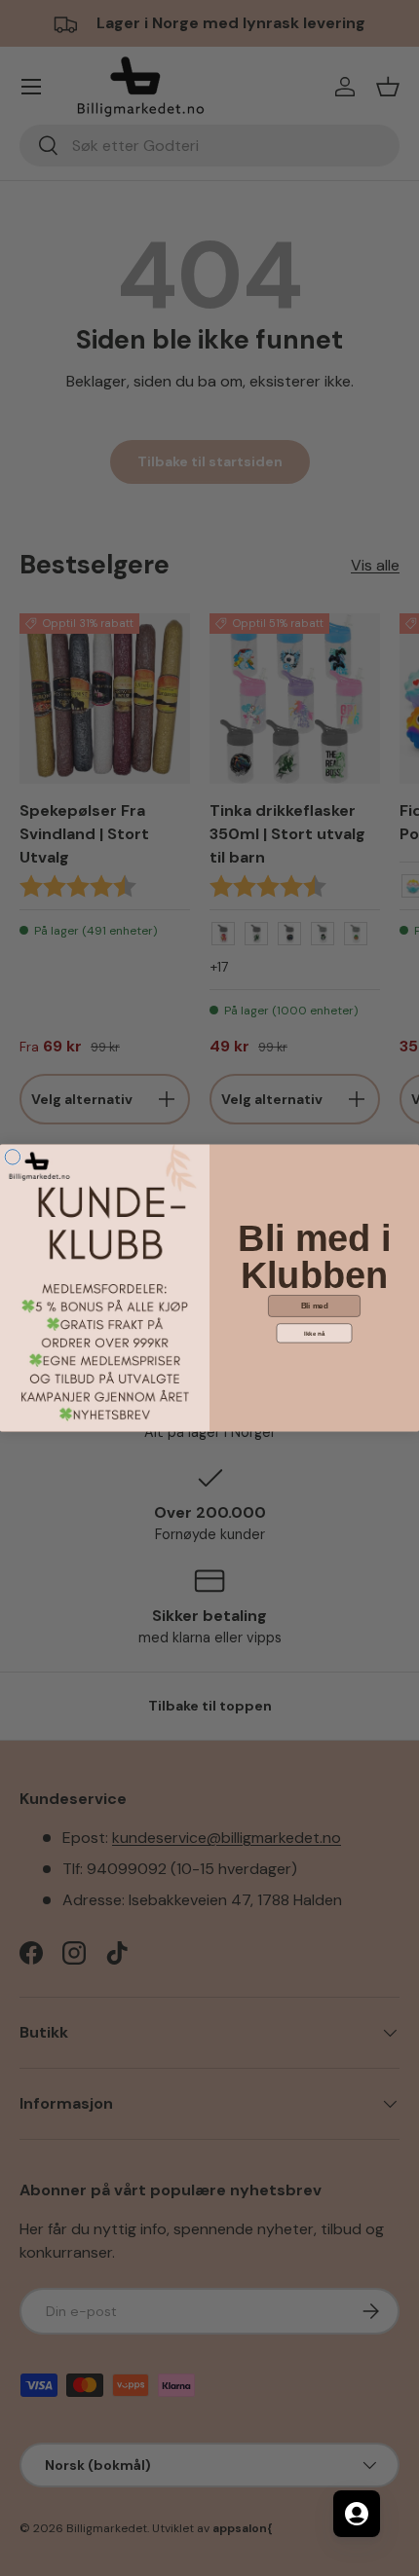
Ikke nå (314, 1333)
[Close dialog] (12, 1157)
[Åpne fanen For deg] (357, 2514)
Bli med (315, 1306)
